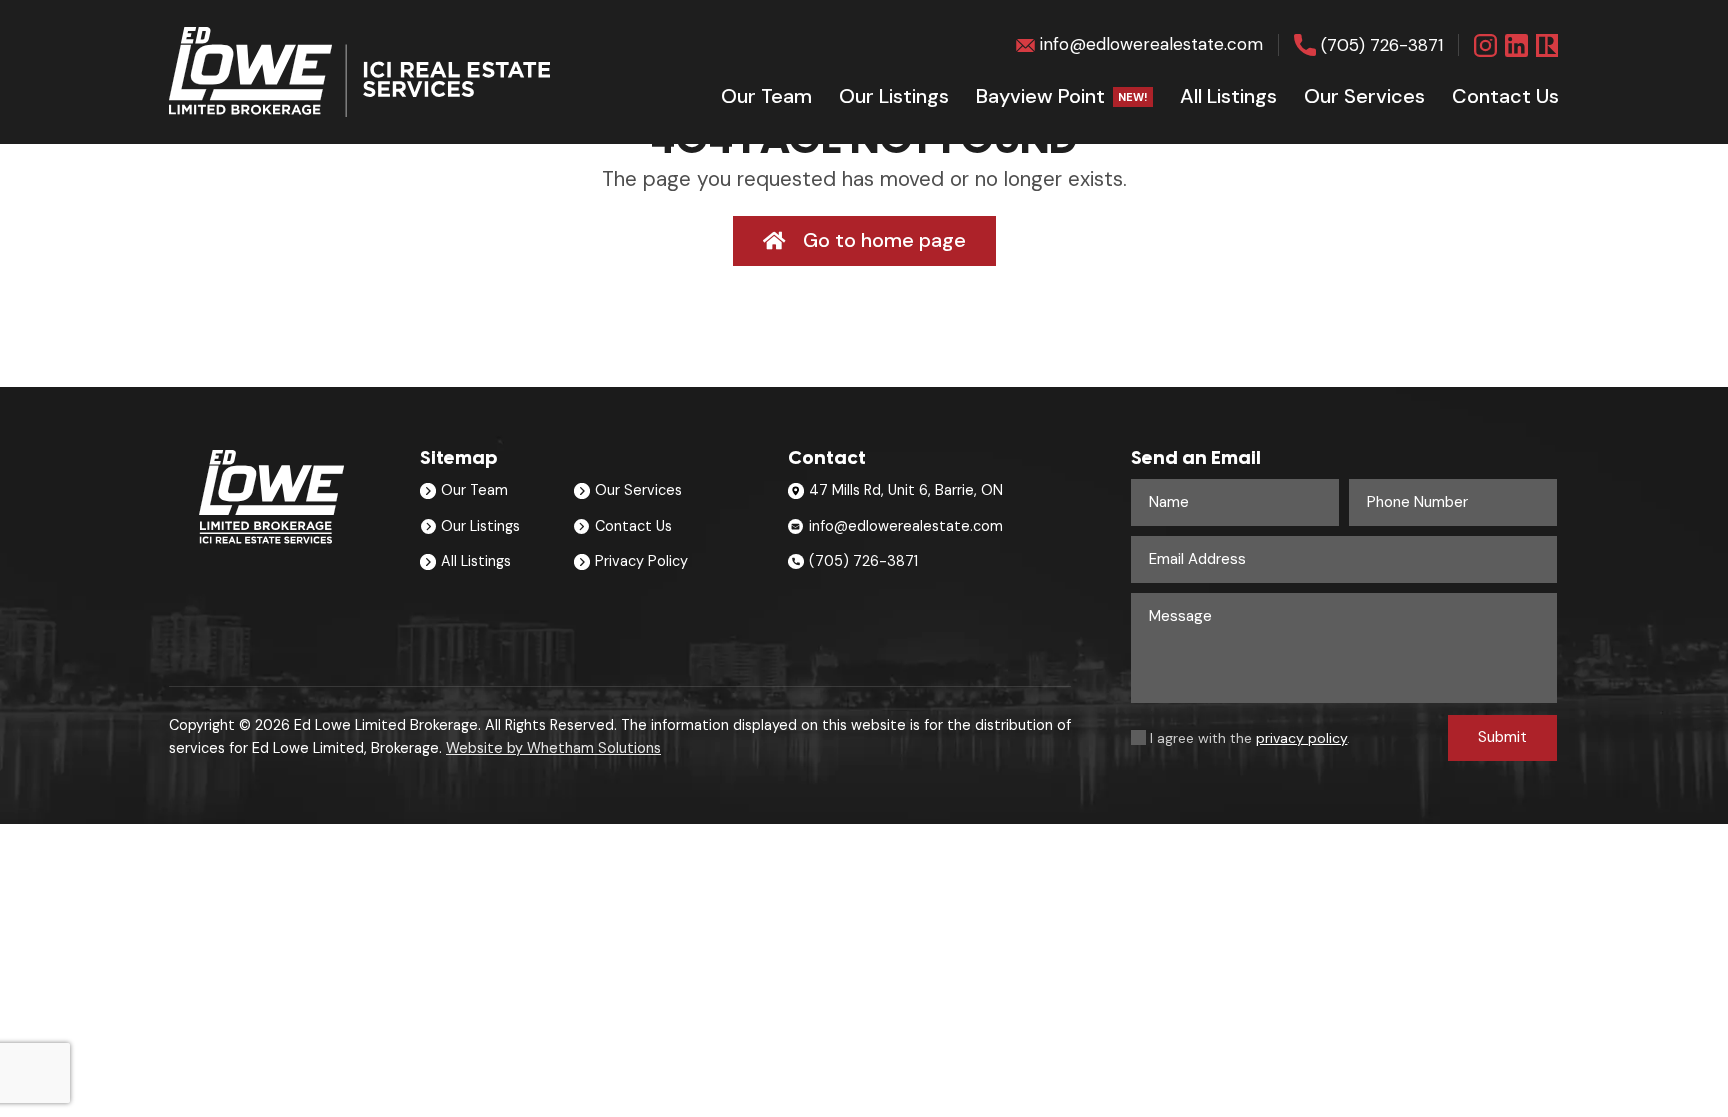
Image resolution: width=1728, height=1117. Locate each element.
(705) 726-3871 (1382, 44)
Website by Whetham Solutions (553, 748)
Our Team (474, 490)
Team (766, 96)
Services (1364, 96)
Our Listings (894, 96)
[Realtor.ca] (1547, 45)
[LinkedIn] (1516, 45)
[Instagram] (1485, 45)
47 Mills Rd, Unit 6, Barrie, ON (906, 490)
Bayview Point (1062, 96)
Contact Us (633, 526)
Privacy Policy (641, 561)
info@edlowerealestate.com (1151, 44)
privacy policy (1301, 738)
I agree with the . (1250, 738)
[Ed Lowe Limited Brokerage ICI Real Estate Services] (359, 72)
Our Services (638, 490)
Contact (1505, 96)
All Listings (1228, 96)
